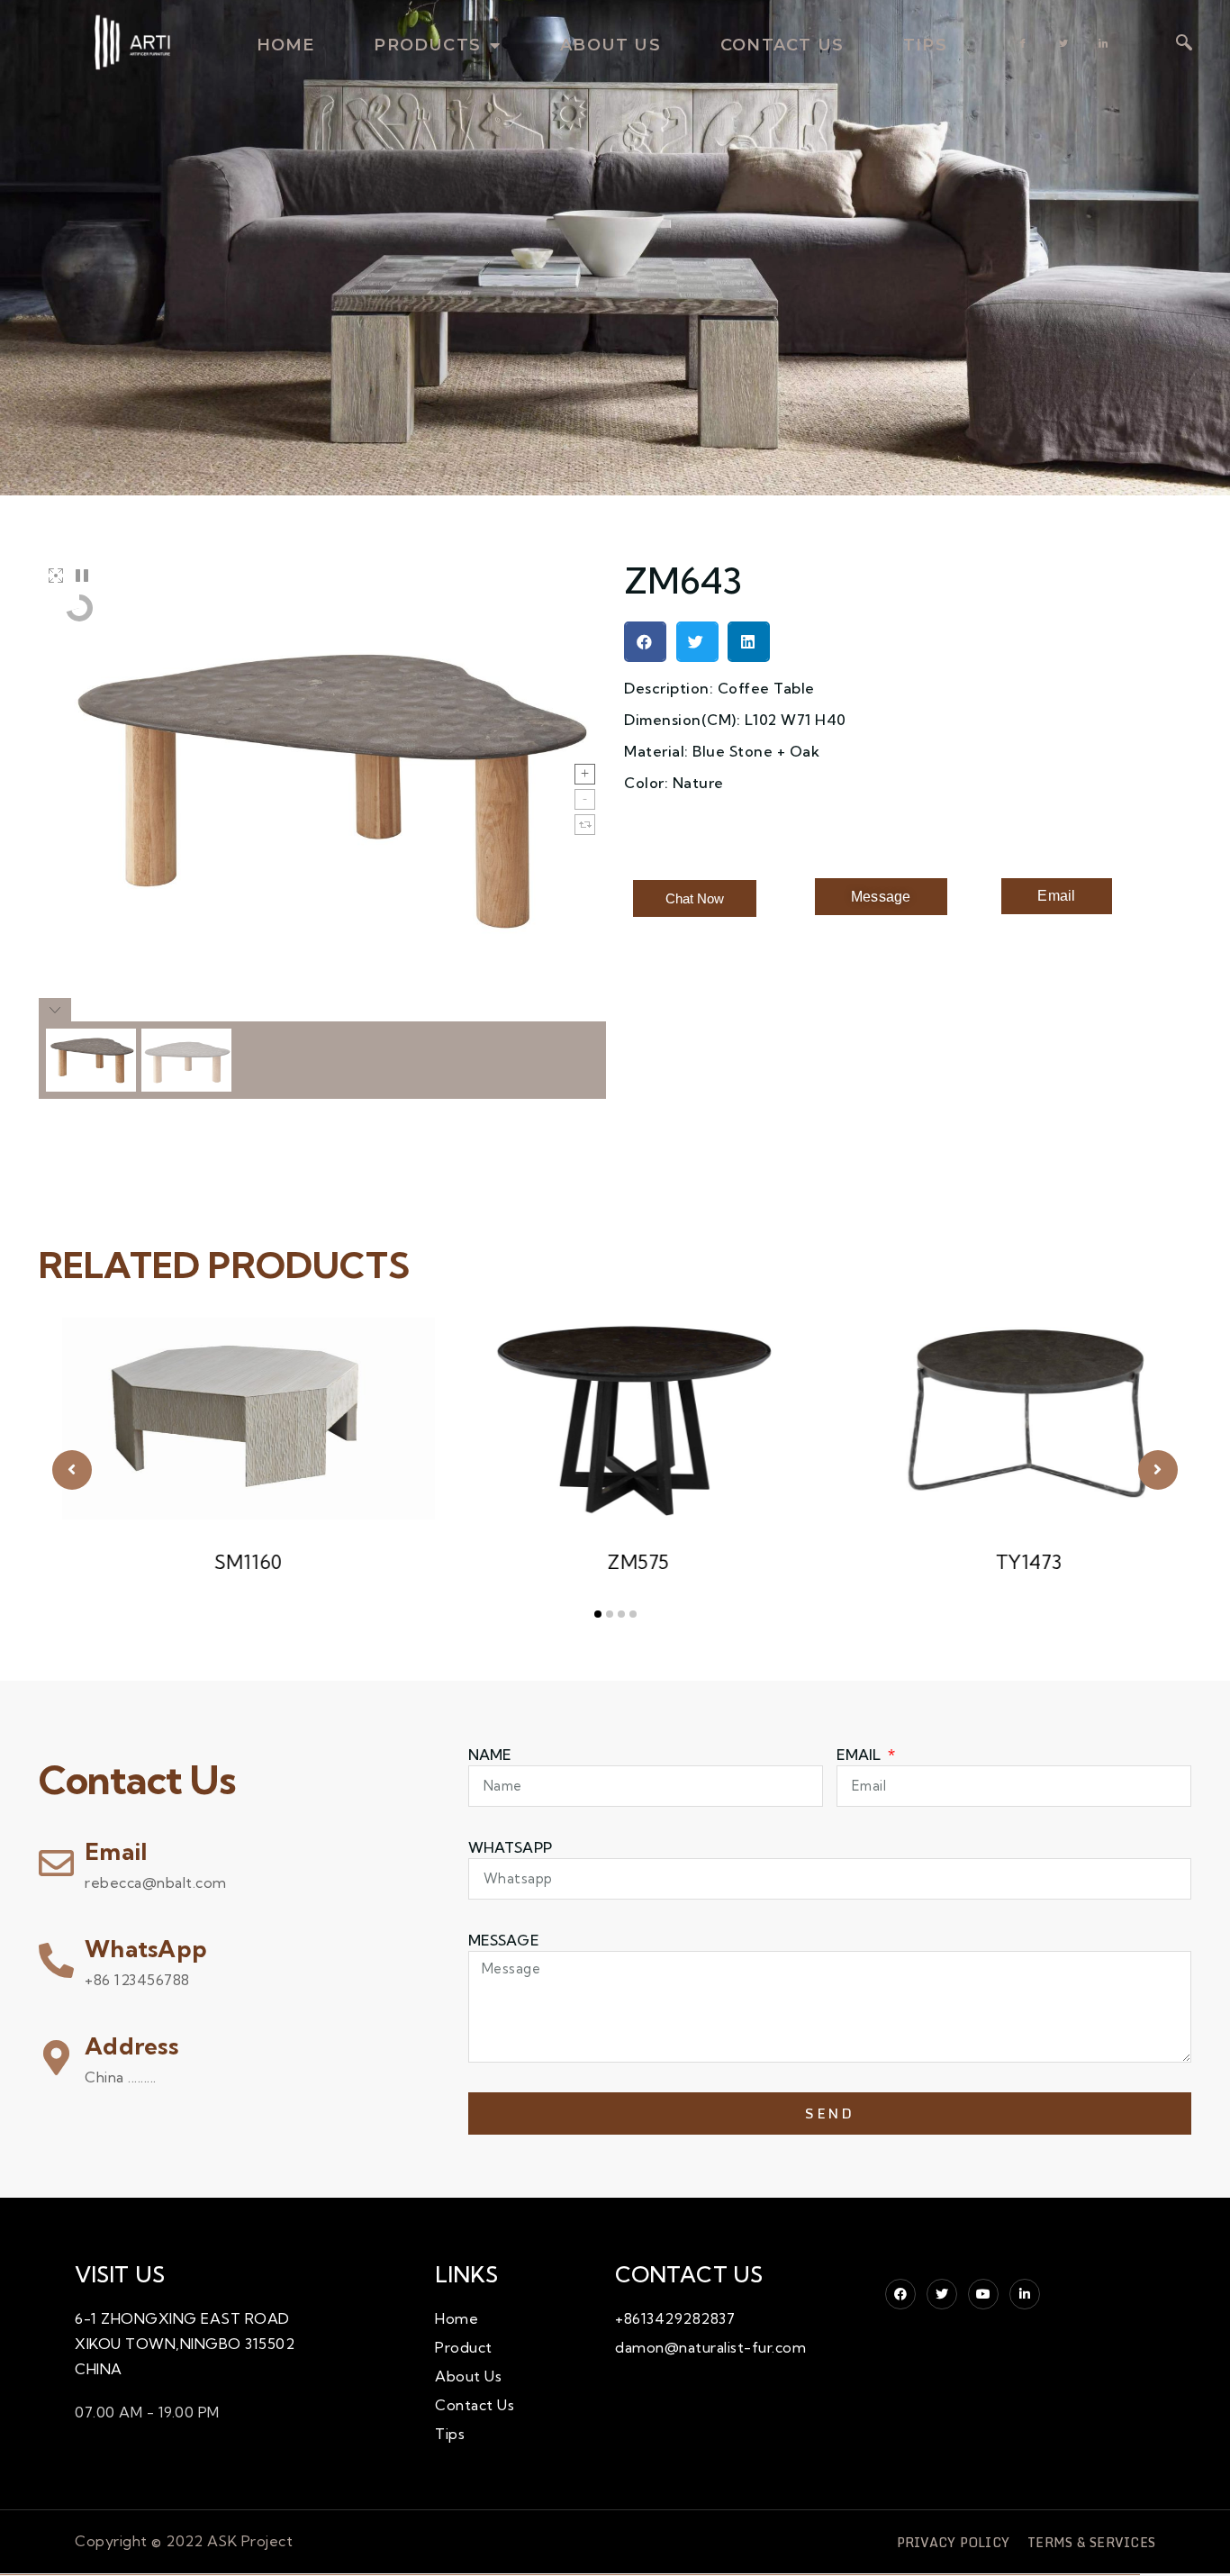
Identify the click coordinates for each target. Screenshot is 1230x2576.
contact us (782, 45)
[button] (645, 642)
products (427, 45)
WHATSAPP (510, 1847)
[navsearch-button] (1184, 44)
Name (490, 1755)
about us (610, 45)
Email (116, 1851)
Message (504, 1940)
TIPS (925, 45)
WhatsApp (146, 1949)
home (286, 45)
